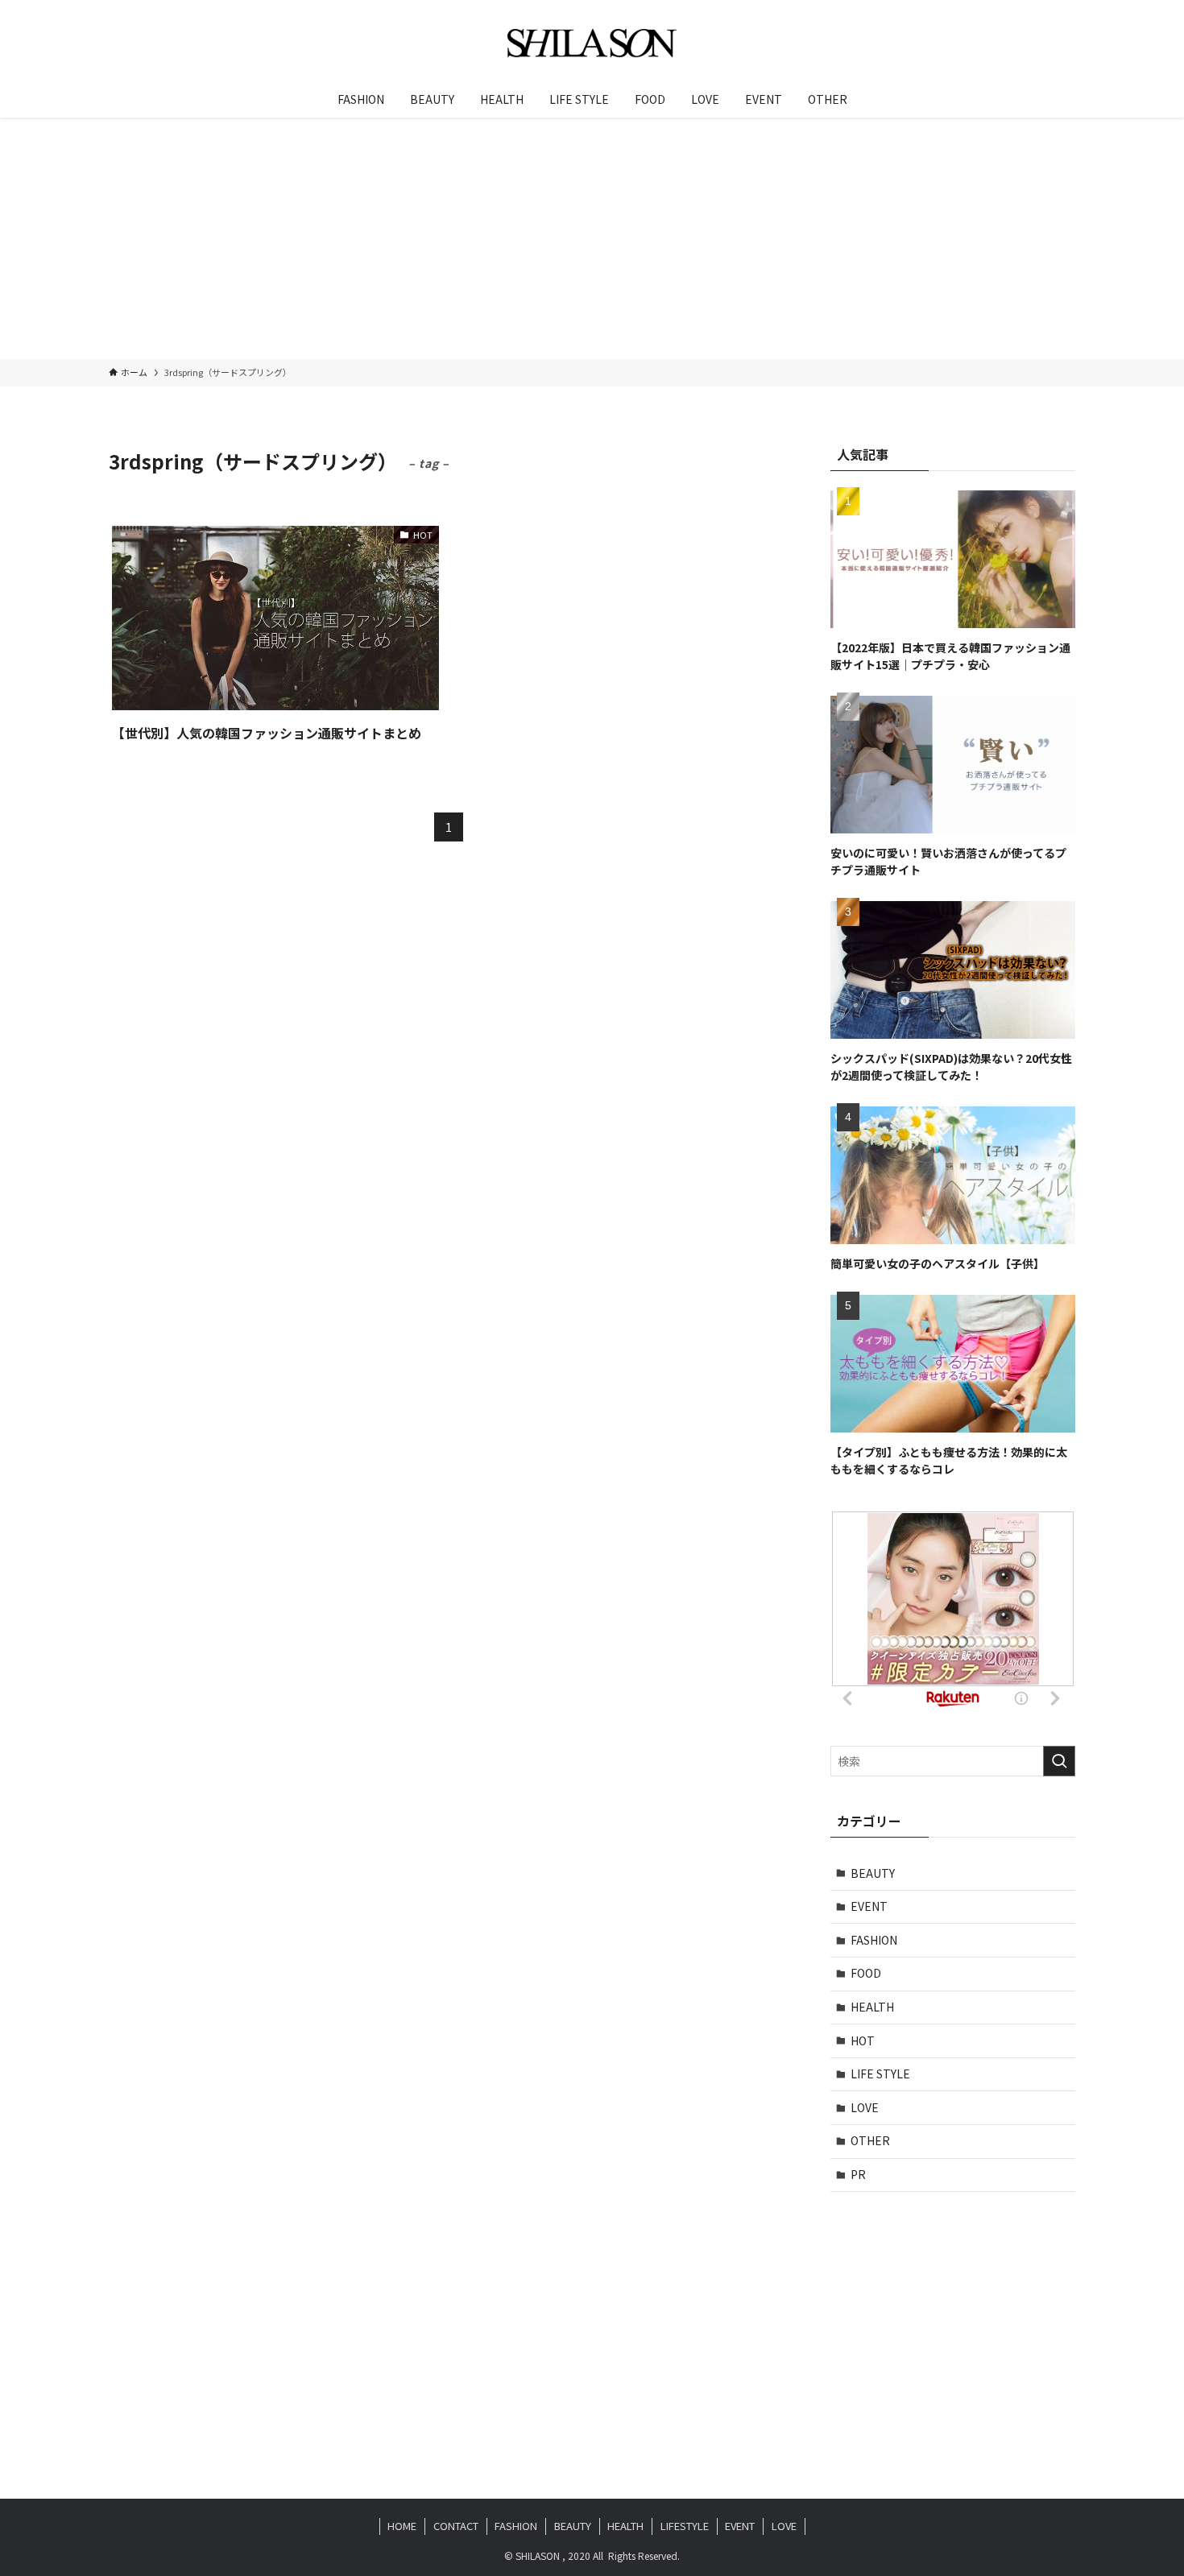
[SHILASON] (592, 43)
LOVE (865, 2107)
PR (858, 2174)
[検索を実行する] (1059, 1761)
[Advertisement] (592, 238)
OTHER (870, 2140)
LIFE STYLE (880, 2074)
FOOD (866, 1973)
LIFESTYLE (685, 2526)
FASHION (874, 1940)
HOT (863, 2041)
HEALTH (872, 2007)
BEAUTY (873, 1873)
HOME (402, 2526)
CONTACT (456, 2526)
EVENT (869, 1906)
